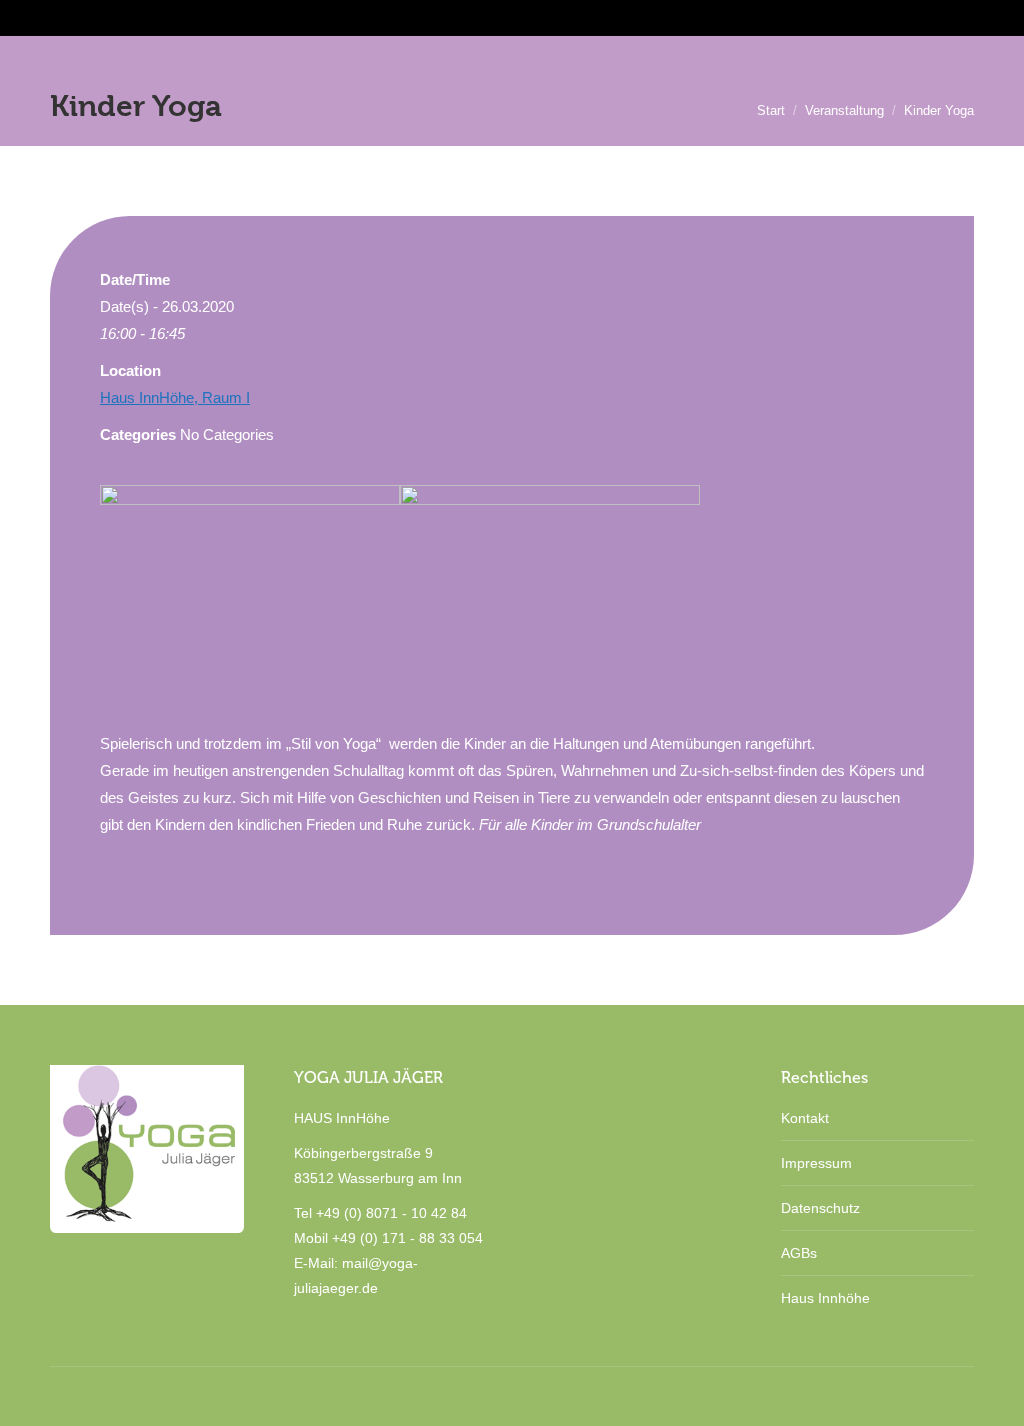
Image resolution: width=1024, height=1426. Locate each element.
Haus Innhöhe (825, 1298)
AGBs (799, 1253)
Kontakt (805, 1118)
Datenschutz (820, 1208)
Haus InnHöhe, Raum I (175, 397)
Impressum (816, 1163)
